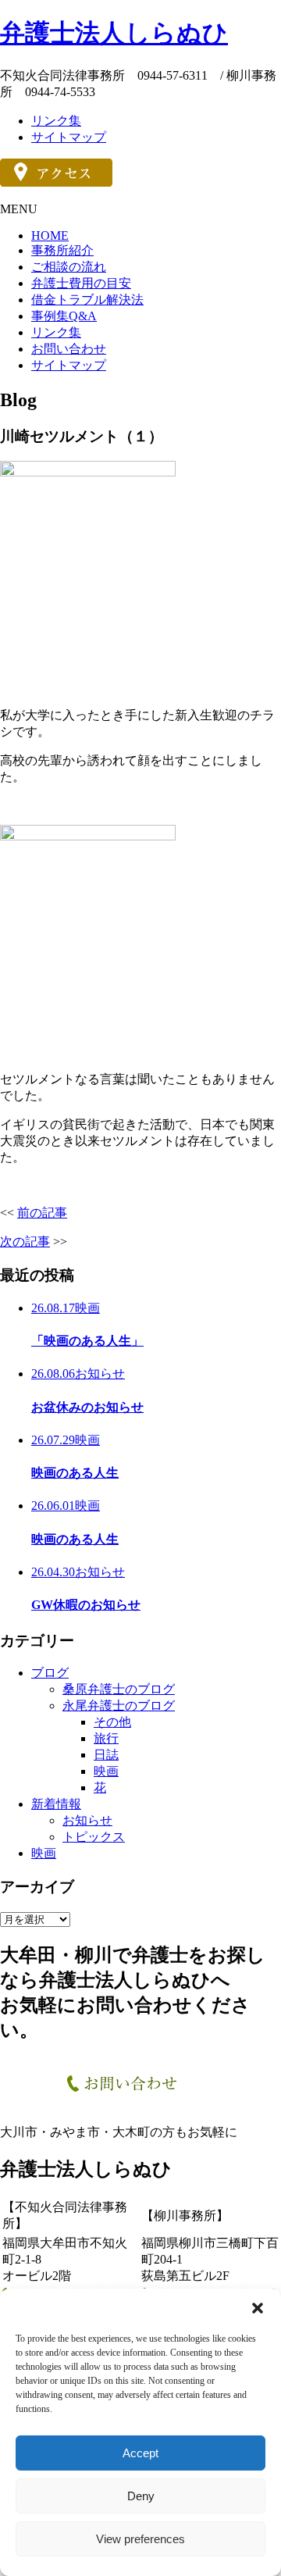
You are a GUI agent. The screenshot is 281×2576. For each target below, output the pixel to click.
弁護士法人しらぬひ (114, 33)
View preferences (140, 2539)
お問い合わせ (69, 349)
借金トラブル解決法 (87, 300)
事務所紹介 (62, 250)
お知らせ (87, 1820)
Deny (141, 2496)
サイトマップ (69, 137)
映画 (106, 1771)
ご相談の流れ (69, 267)
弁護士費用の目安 (81, 283)
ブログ (50, 1673)
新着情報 (56, 1804)
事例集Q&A (64, 316)
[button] (258, 2308)
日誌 (106, 1755)
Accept (140, 2453)
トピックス (94, 1837)
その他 (112, 1722)
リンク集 (56, 121)
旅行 (106, 1738)
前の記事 (42, 1213)
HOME (50, 235)
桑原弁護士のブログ (119, 1689)
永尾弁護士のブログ (119, 1705)
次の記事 (25, 1242)
